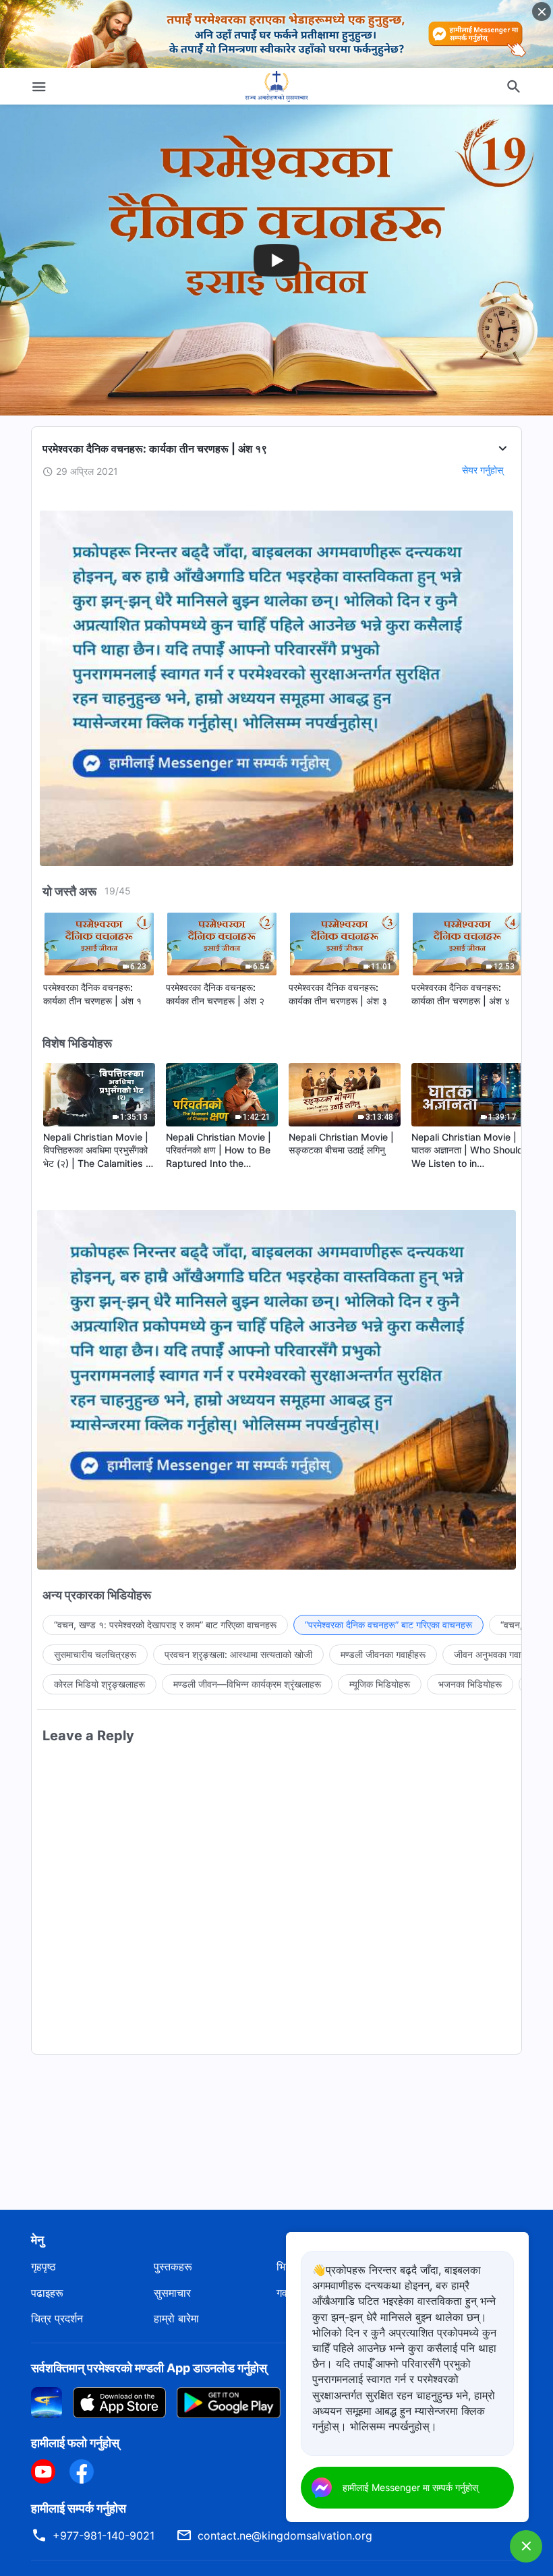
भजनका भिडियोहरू (470, 1684)
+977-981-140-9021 (104, 2536)
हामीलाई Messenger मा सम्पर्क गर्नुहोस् (410, 2487)
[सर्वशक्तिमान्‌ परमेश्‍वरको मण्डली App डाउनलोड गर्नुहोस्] (47, 2401)
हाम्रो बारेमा (176, 2318)
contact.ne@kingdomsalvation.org (285, 2536)
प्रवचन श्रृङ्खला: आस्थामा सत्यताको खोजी (238, 1654)
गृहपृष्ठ (43, 2266)
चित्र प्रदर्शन (57, 2318)
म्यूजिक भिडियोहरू (380, 1684)
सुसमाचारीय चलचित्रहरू (95, 1654)
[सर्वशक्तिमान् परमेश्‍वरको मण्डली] (276, 86)
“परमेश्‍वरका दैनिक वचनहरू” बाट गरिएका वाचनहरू (388, 1625)
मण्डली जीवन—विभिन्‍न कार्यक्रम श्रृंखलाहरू (247, 1684)
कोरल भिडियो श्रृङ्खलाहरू (99, 1684)
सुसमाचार (172, 2293)
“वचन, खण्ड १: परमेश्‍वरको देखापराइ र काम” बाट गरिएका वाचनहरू (165, 1625)
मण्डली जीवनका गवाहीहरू (383, 1654)
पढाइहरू (47, 2293)
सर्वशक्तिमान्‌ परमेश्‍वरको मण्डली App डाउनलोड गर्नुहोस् (149, 2368)
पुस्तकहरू (173, 2266)
